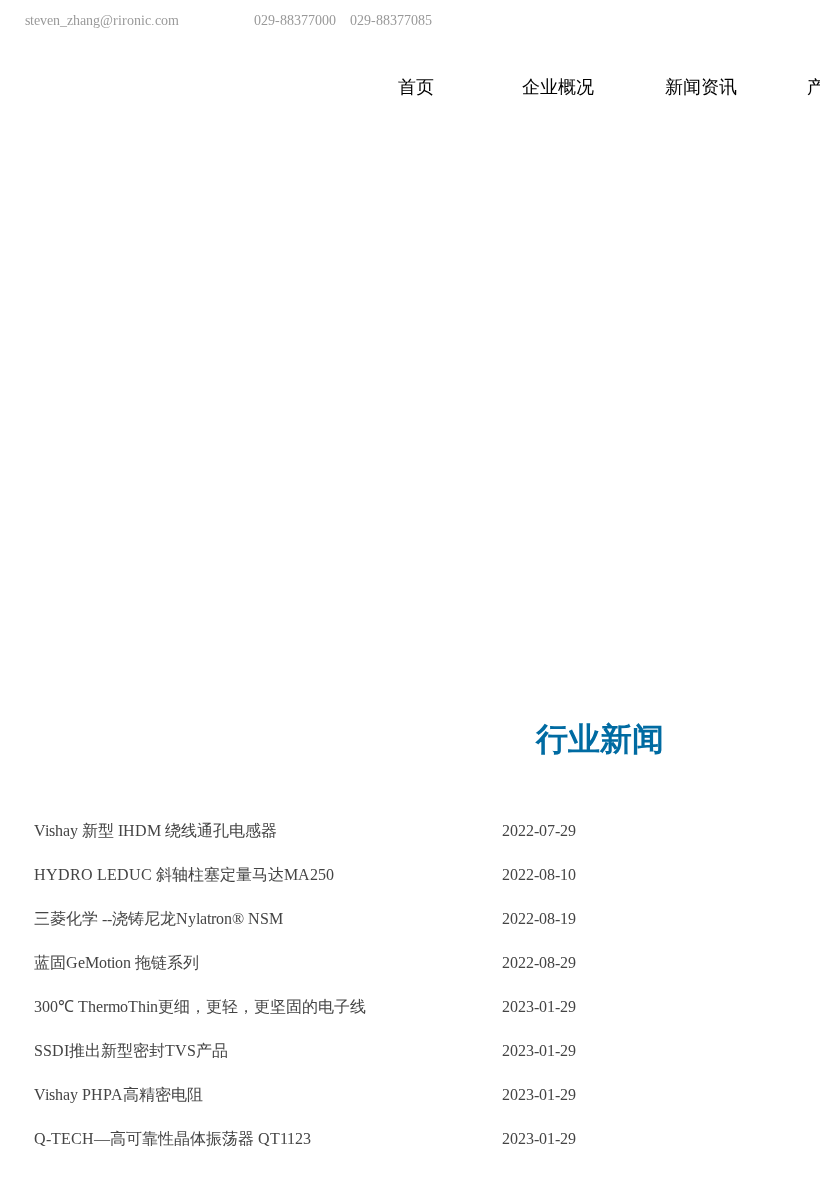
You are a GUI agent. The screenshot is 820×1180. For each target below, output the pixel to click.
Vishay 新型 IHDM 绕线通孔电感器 (155, 830)
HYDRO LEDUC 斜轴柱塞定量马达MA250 (184, 874)
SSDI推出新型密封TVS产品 (131, 1050)
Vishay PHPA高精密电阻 (118, 1094)
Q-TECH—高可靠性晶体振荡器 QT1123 (172, 1138)
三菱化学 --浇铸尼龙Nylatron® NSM (158, 918)
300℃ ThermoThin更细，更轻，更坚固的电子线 (200, 1006)
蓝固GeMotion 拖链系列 (116, 962)
